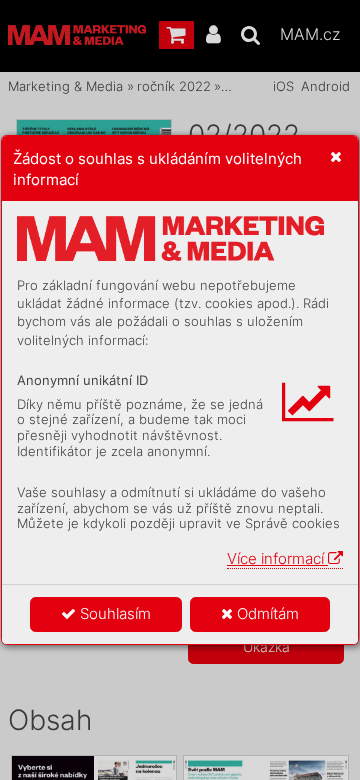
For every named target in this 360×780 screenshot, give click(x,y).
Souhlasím (113, 613)
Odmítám (266, 613)
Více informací (277, 558)
